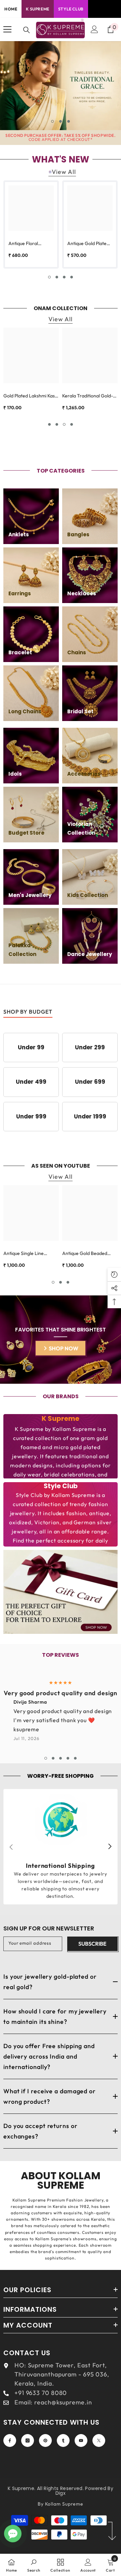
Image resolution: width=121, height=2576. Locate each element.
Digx (61, 2493)
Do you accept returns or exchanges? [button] (41, 2131)
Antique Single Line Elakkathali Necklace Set (29, 1254)
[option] (61, 86)
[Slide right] (110, 1847)
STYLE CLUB (71, 9)
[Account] (94, 29)
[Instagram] (28, 2440)
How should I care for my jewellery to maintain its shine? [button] (55, 2016)
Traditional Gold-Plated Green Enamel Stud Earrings (28, 396)
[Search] (27, 30)
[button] (61, 1982)
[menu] (7, 29)
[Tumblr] (63, 2440)
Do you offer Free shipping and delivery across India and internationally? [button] (49, 2056)
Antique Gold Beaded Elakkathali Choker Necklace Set (85, 1254)
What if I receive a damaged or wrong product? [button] (50, 2096)
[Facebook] (10, 2440)
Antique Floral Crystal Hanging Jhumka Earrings (26, 244)
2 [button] (61, 121)
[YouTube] (81, 2440)
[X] (99, 2440)
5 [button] (75, 1758)
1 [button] (52, 121)
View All (64, 172)
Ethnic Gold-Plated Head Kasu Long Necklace (88, 403)
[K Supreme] (61, 1592)
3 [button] (69, 121)
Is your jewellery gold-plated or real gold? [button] (50, 1982)
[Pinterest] (45, 2440)
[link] (61, 1847)
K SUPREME (37, 9)
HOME (11, 9)
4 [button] (72, 277)
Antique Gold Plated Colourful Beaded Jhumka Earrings (88, 244)
